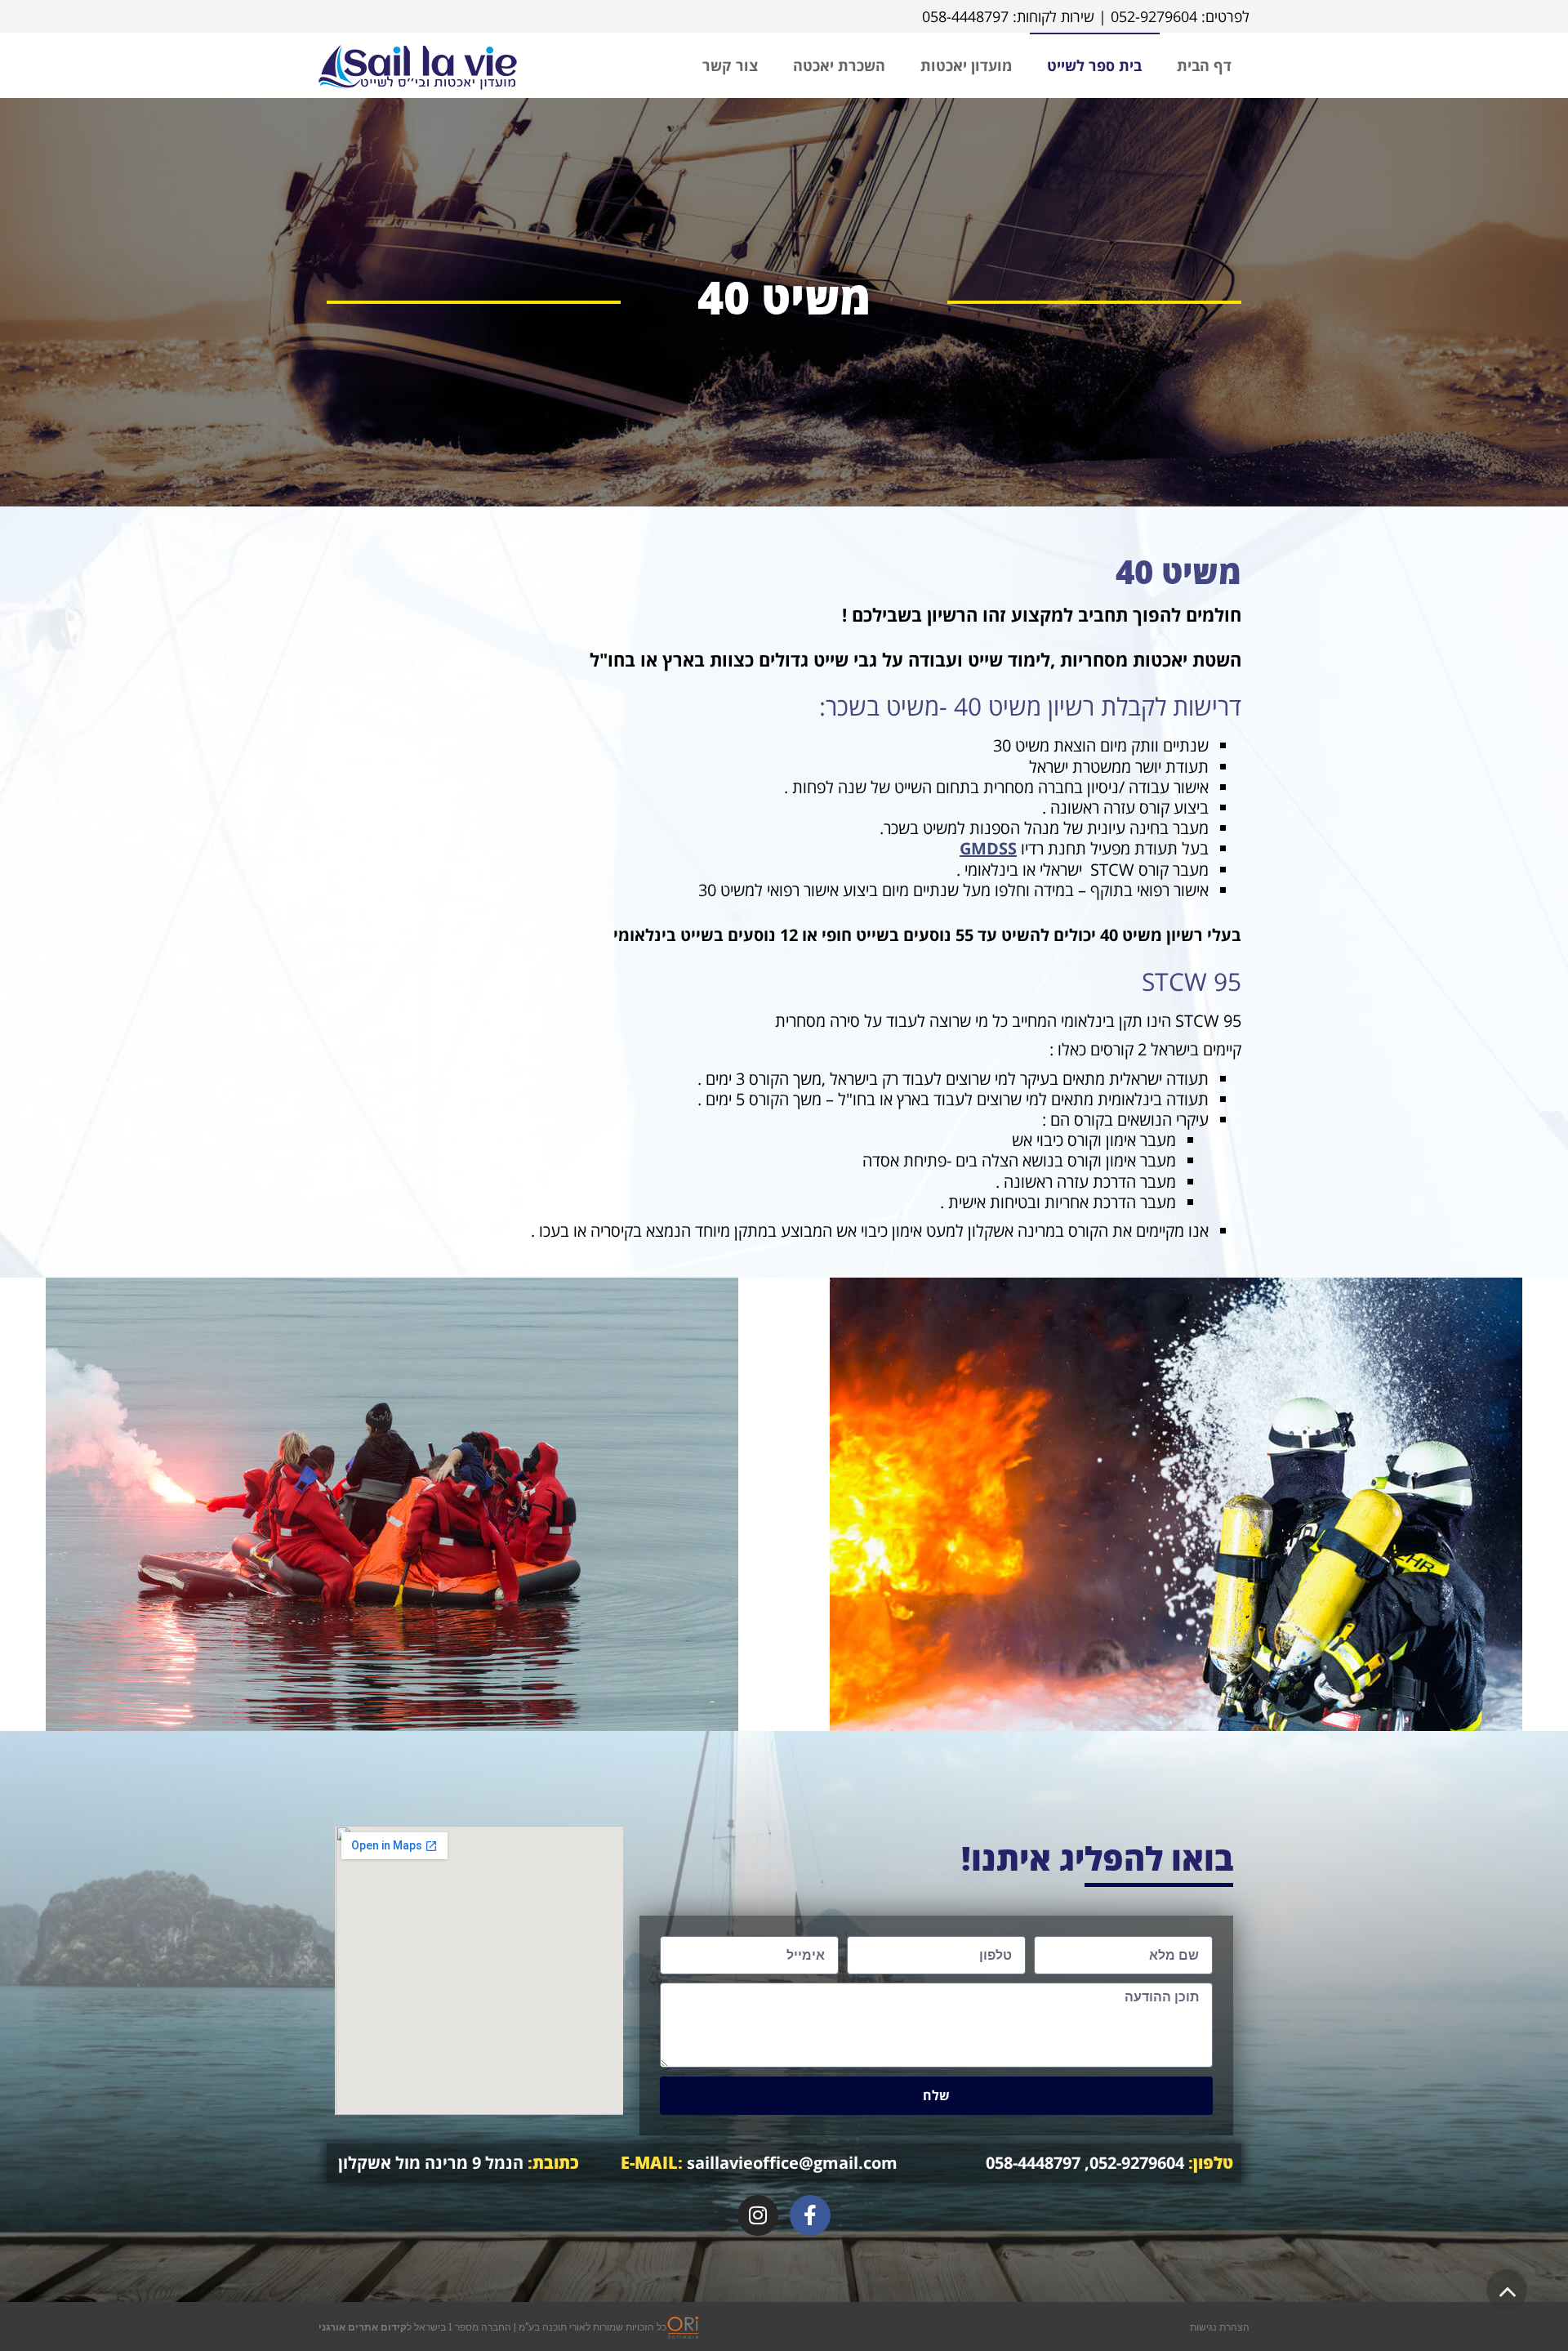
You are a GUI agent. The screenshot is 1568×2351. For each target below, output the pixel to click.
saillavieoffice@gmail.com (759, 2163)
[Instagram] (758, 2215)
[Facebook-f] (810, 2215)
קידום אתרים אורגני (363, 2326)
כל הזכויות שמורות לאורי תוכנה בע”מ (592, 2326)
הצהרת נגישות (1220, 2326)
